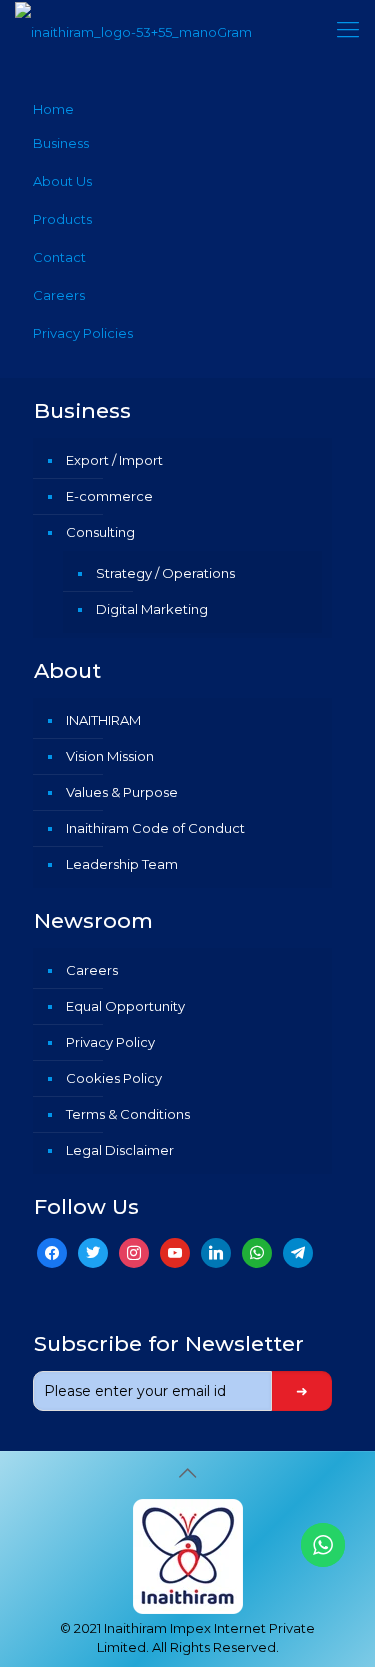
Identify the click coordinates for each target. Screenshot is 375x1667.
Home (53, 109)
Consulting (100, 532)
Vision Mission (110, 756)
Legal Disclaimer (120, 1150)
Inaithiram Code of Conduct (155, 828)
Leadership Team (122, 864)
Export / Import (114, 460)
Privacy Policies (83, 333)
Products (62, 219)
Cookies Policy (114, 1078)
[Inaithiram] (133, 30)
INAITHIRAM (103, 720)
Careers (59, 295)
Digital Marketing (152, 609)
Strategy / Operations (165, 573)
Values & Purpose (122, 792)
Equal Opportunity (125, 1006)
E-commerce (109, 496)
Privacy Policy (110, 1042)
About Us (62, 181)
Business (61, 143)
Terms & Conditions (128, 1114)
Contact (59, 257)
